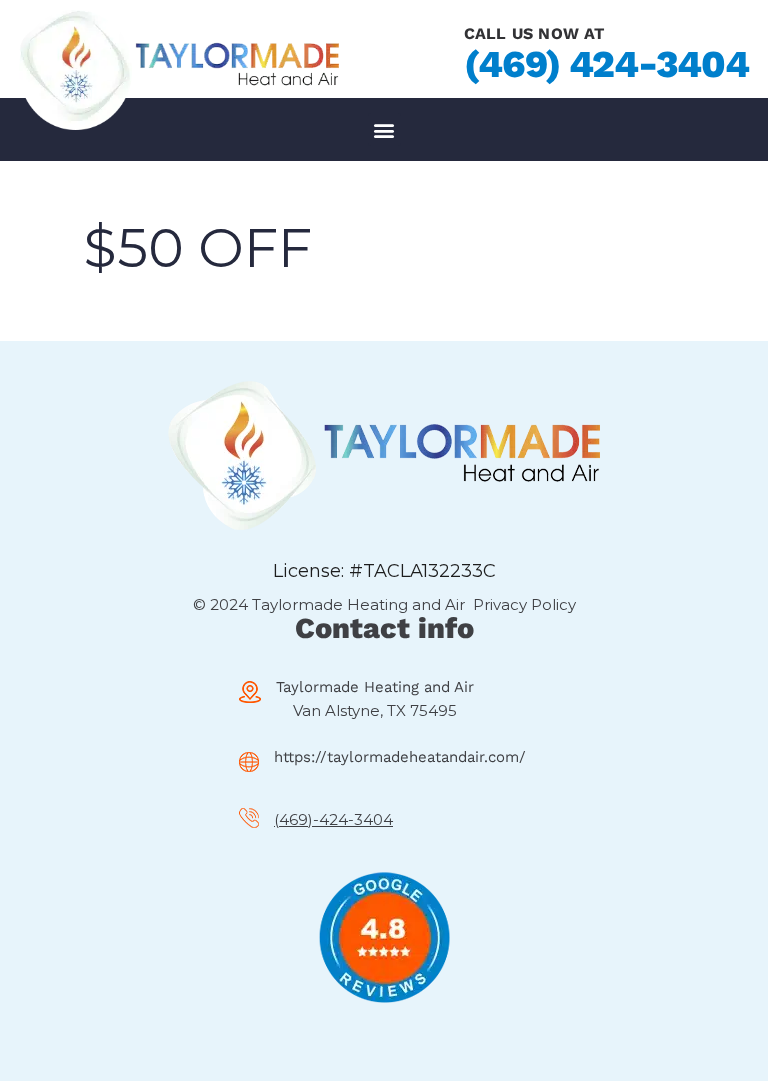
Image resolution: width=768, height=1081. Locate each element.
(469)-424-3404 (333, 819)
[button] (384, 129)
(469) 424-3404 (606, 64)
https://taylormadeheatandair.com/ (400, 757)
